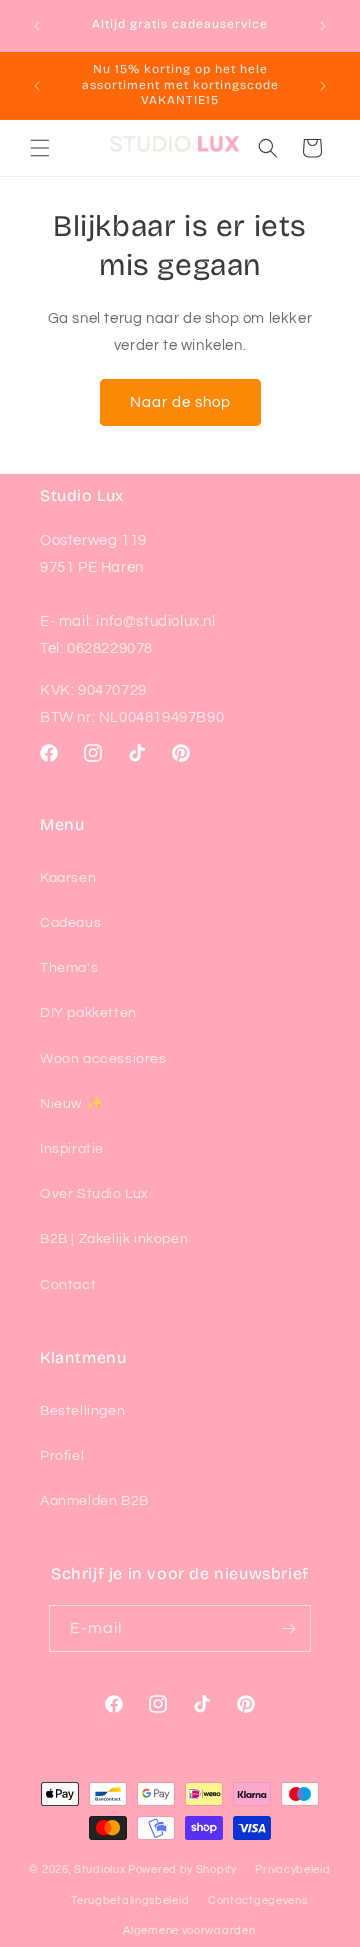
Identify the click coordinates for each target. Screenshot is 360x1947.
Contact (68, 1285)
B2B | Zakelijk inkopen (114, 1239)
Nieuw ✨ (71, 1104)
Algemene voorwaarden (189, 1930)
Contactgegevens (258, 1900)
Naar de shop (180, 402)
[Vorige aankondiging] (37, 26)
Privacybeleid (292, 1869)
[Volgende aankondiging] (323, 26)
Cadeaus (70, 923)
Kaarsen (68, 878)
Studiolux (99, 1869)
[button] (40, 148)
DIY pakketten (88, 1013)
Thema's (69, 968)
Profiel (62, 1456)
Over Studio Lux (94, 1194)
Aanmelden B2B (94, 1501)
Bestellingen (82, 1411)
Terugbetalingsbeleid (130, 1900)
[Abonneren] (288, 1628)
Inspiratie (72, 1149)
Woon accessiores (103, 1059)
